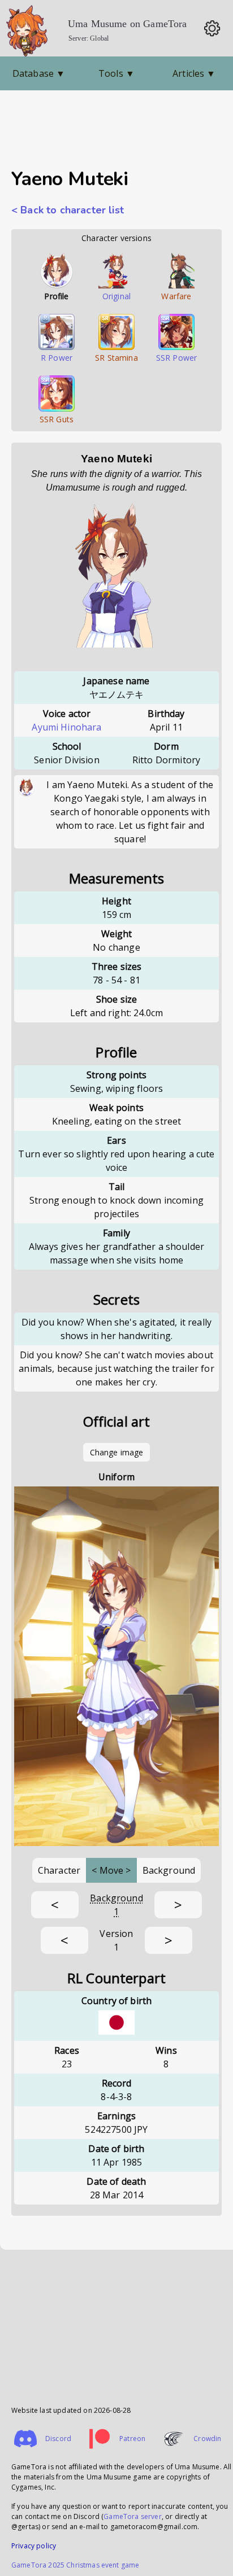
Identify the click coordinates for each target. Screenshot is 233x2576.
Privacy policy (34, 2546)
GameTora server (132, 2516)
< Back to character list (68, 210)
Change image (117, 1452)
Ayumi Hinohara (66, 727)
